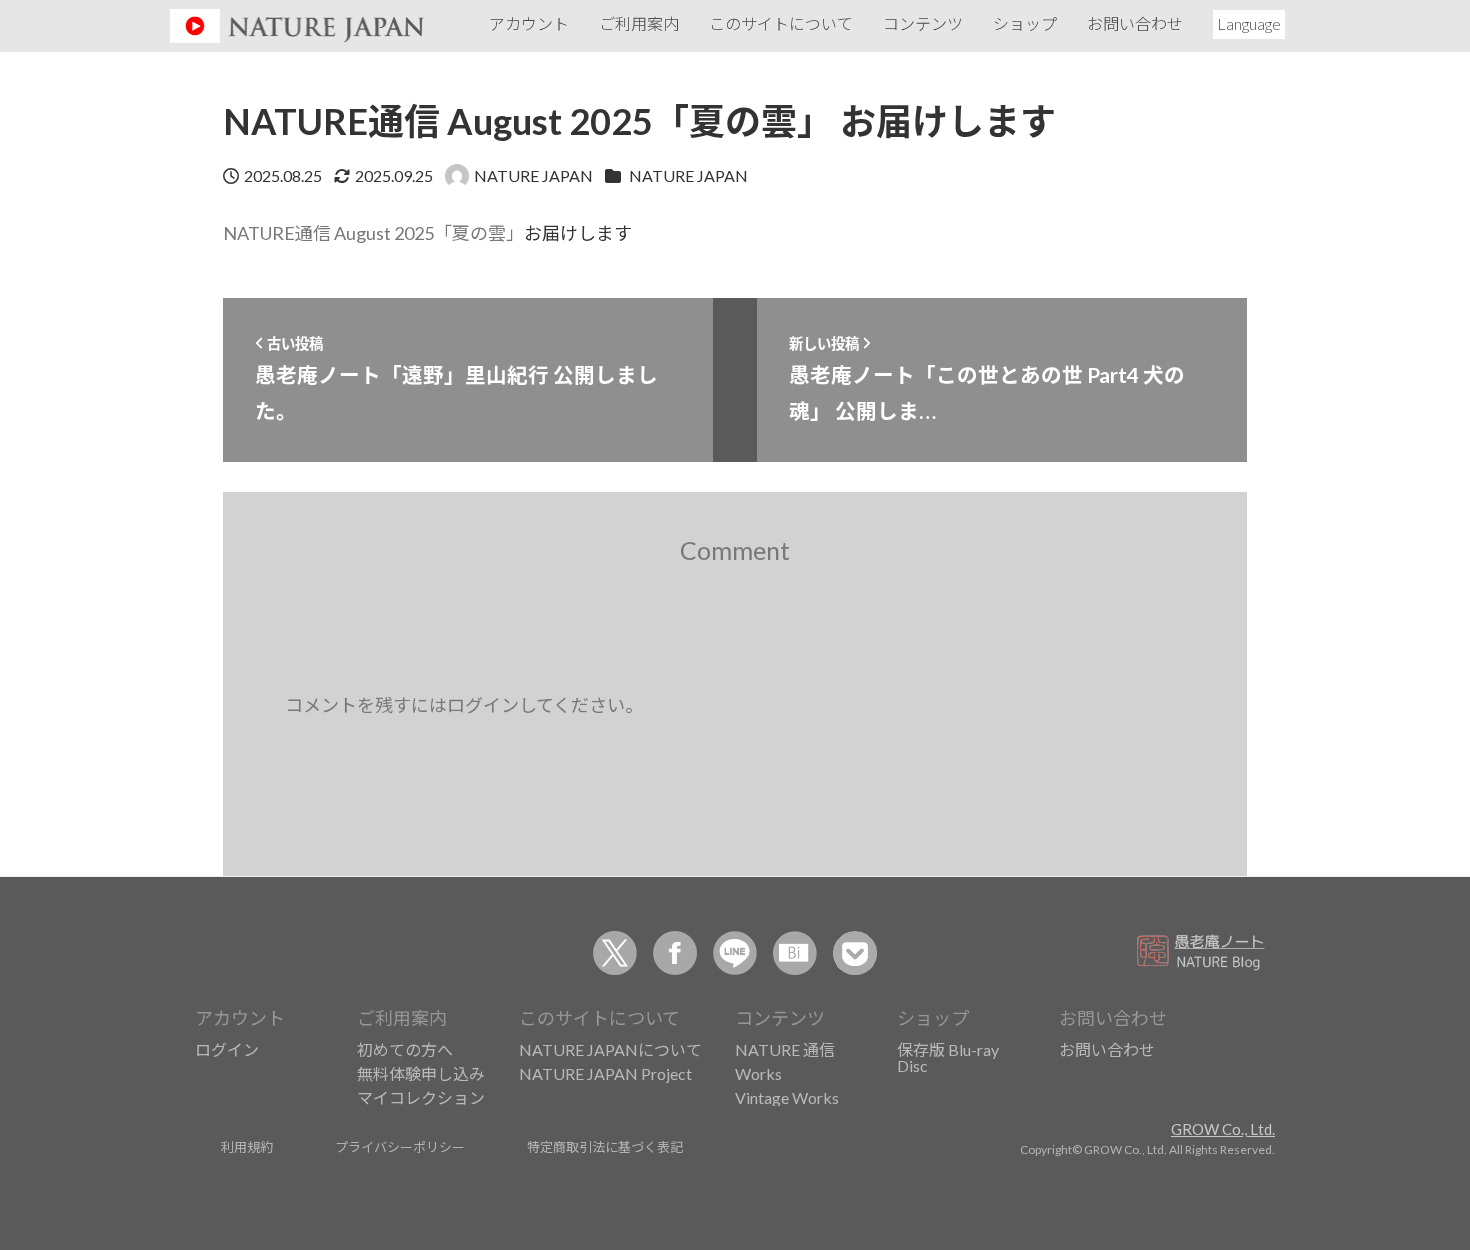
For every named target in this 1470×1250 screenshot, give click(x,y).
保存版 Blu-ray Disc (948, 1057)
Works (758, 1073)
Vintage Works (787, 1097)
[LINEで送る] (735, 953)
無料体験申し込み (421, 1073)
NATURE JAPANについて (610, 1049)
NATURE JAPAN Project (605, 1073)
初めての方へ (405, 1049)
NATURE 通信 (785, 1049)
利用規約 (247, 1146)
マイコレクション (421, 1097)
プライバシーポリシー (400, 1146)
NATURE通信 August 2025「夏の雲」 (373, 233)
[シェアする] (675, 953)
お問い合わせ (1107, 1049)
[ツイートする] (615, 953)
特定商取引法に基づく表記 (605, 1146)
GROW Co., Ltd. (1223, 1129)
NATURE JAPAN (688, 175)
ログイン (227, 1049)
